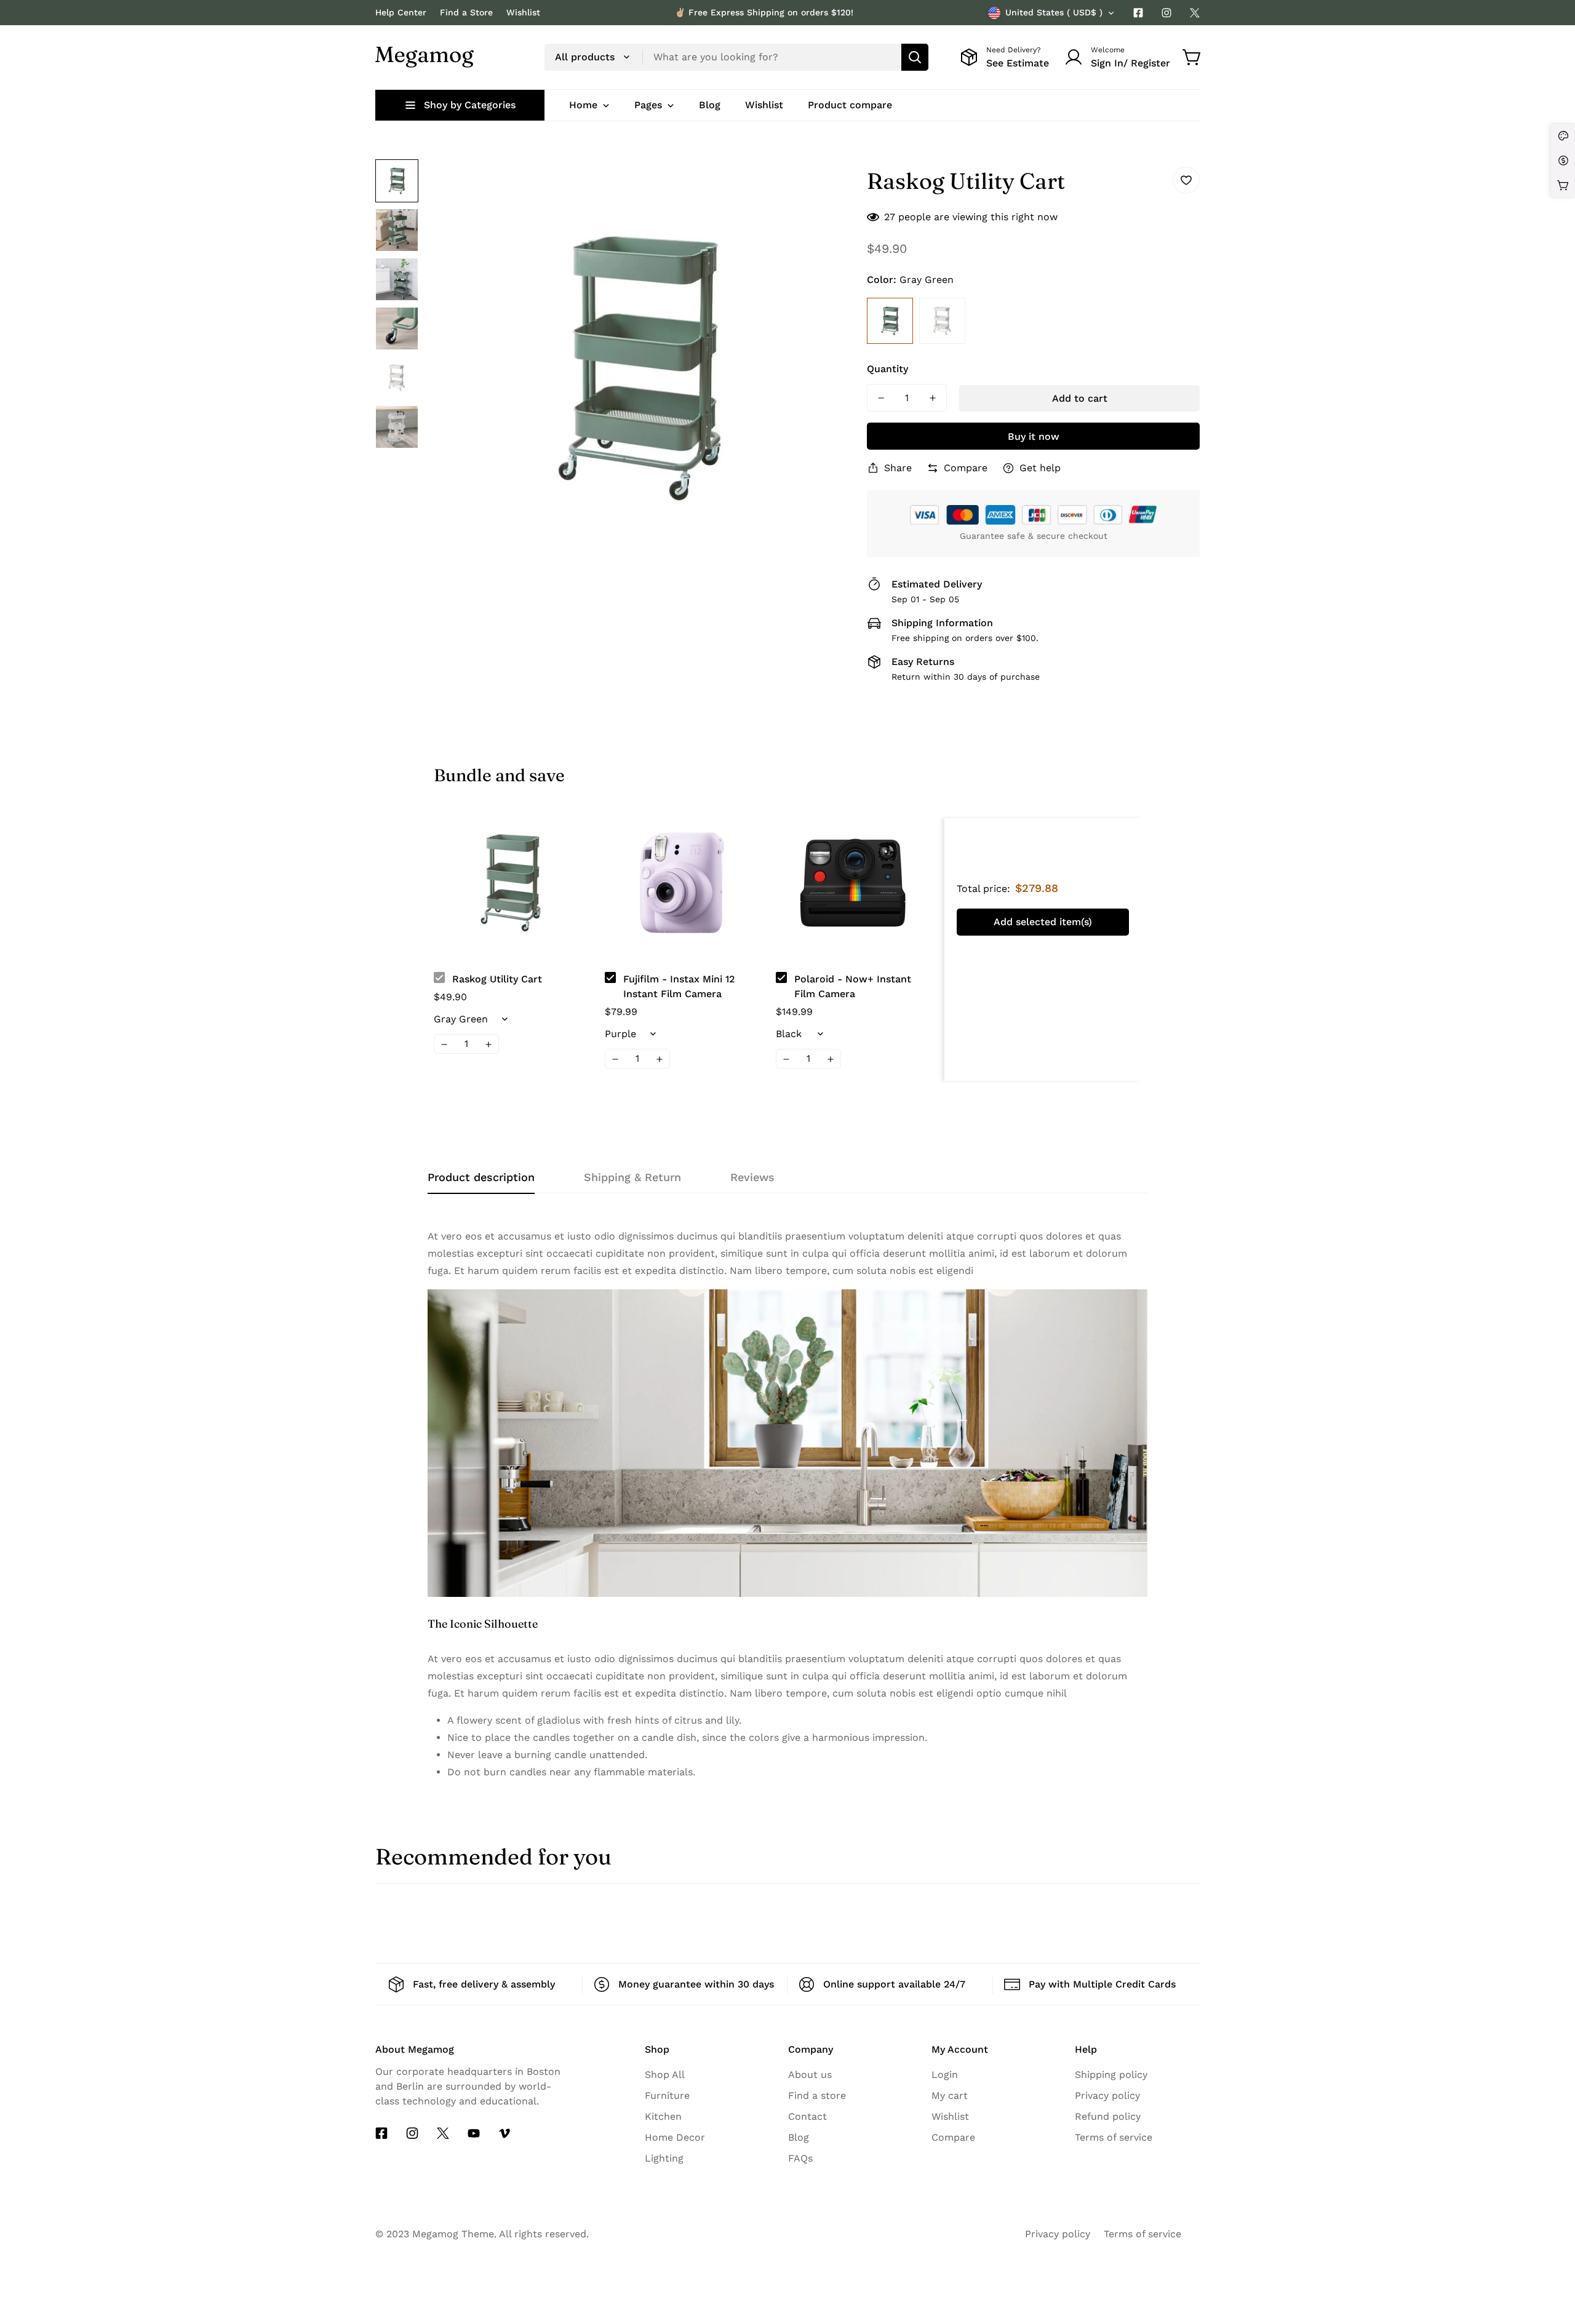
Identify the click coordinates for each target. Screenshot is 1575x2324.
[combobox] (736, 57)
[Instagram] (1166, 13)
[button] (1192, 57)
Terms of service (1114, 2137)
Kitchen (663, 2116)
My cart (950, 2095)
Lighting (664, 2158)
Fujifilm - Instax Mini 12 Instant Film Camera (679, 986)
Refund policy (1108, 2116)
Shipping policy (1111, 2075)
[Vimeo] (504, 2133)
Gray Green (890, 321)
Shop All (665, 2075)
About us (810, 2075)
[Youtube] (474, 2133)
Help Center (401, 12)
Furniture (667, 2095)
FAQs (800, 2158)
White (942, 321)
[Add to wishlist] (1186, 180)
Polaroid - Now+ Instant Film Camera (853, 986)
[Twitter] (1195, 13)
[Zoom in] (823, 185)
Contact (807, 2116)
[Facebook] (1138, 13)
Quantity (887, 369)
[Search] (915, 57)
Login (945, 2075)
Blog (799, 2137)
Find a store (817, 2095)
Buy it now (1034, 436)
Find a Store (466, 12)
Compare (953, 2137)
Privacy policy (1107, 2095)
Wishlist (523, 12)
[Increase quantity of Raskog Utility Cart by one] (933, 398)
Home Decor (675, 2137)
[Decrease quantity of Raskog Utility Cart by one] (881, 398)
